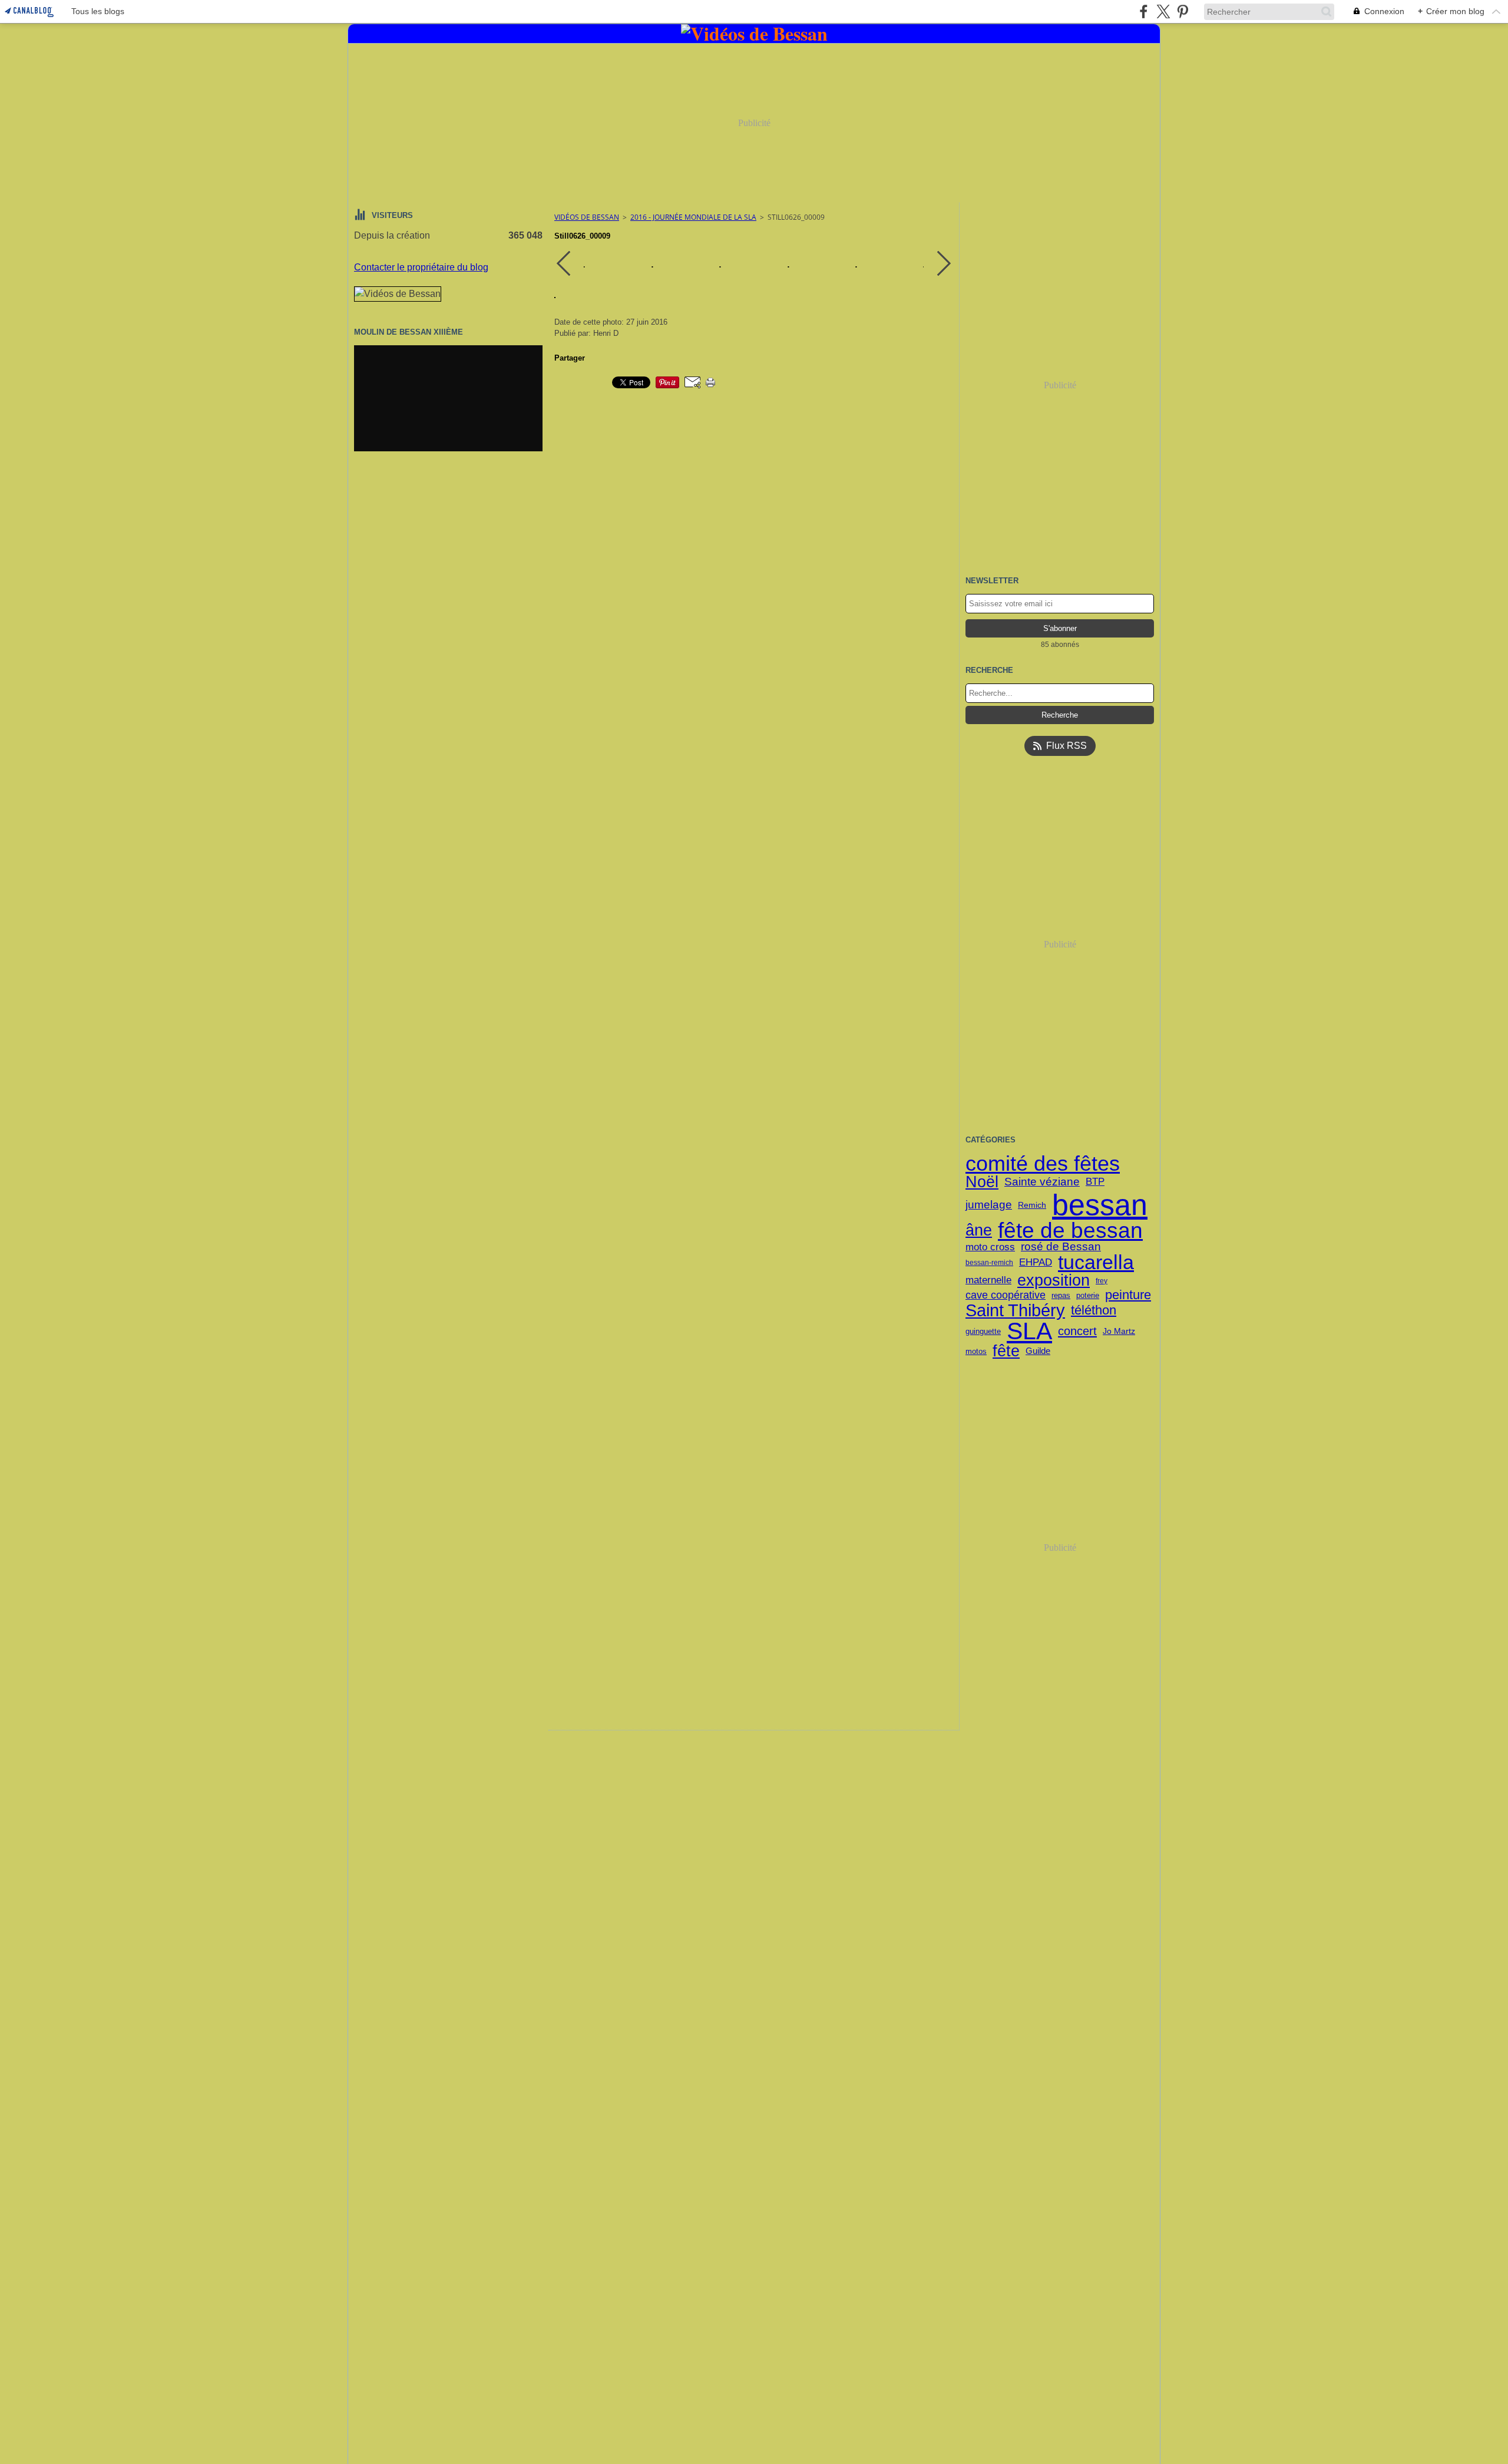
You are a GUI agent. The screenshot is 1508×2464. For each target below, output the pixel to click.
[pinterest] (1183, 11)
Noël (982, 1182)
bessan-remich (989, 1263)
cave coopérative (1006, 1296)
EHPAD (1036, 1263)
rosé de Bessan (1061, 1247)
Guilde (1038, 1351)
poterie (1088, 1295)
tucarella (1096, 1263)
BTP (1095, 1182)
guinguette (983, 1331)
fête (1006, 1351)
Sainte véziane (1042, 1182)
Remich (1032, 1205)
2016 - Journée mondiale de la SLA (693, 217)
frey (1102, 1281)
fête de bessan (1070, 1231)
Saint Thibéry (1015, 1311)
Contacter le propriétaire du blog (421, 267)
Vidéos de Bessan (587, 217)
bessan (1100, 1205)
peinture (1128, 1295)
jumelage (989, 1205)
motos (976, 1351)
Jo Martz (1119, 1331)
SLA (1029, 1331)
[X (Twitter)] (1163, 11)
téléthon (1094, 1310)
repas (1061, 1295)
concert (1077, 1331)
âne (979, 1231)
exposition (1054, 1281)
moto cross (990, 1248)
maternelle (988, 1281)
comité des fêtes (1043, 1164)
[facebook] (1144, 11)
